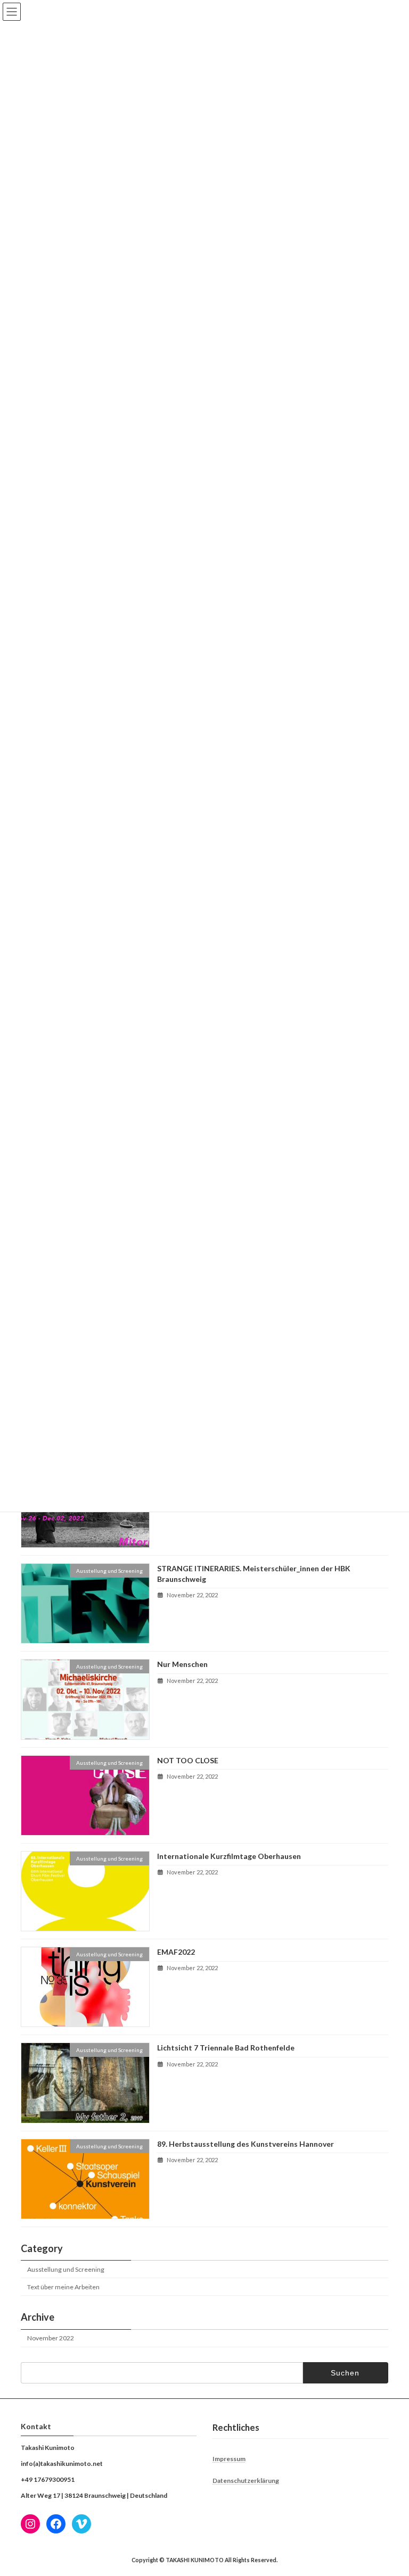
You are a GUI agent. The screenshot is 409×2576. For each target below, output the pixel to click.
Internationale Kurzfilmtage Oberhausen (229, 1856)
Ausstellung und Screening (66, 2269)
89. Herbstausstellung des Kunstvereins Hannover (246, 2143)
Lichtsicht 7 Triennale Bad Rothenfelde (226, 2048)
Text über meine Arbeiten (63, 2287)
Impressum (229, 2459)
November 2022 (51, 2338)
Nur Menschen (182, 1664)
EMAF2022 (176, 1952)
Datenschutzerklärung (246, 2481)
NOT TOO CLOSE (188, 1760)
